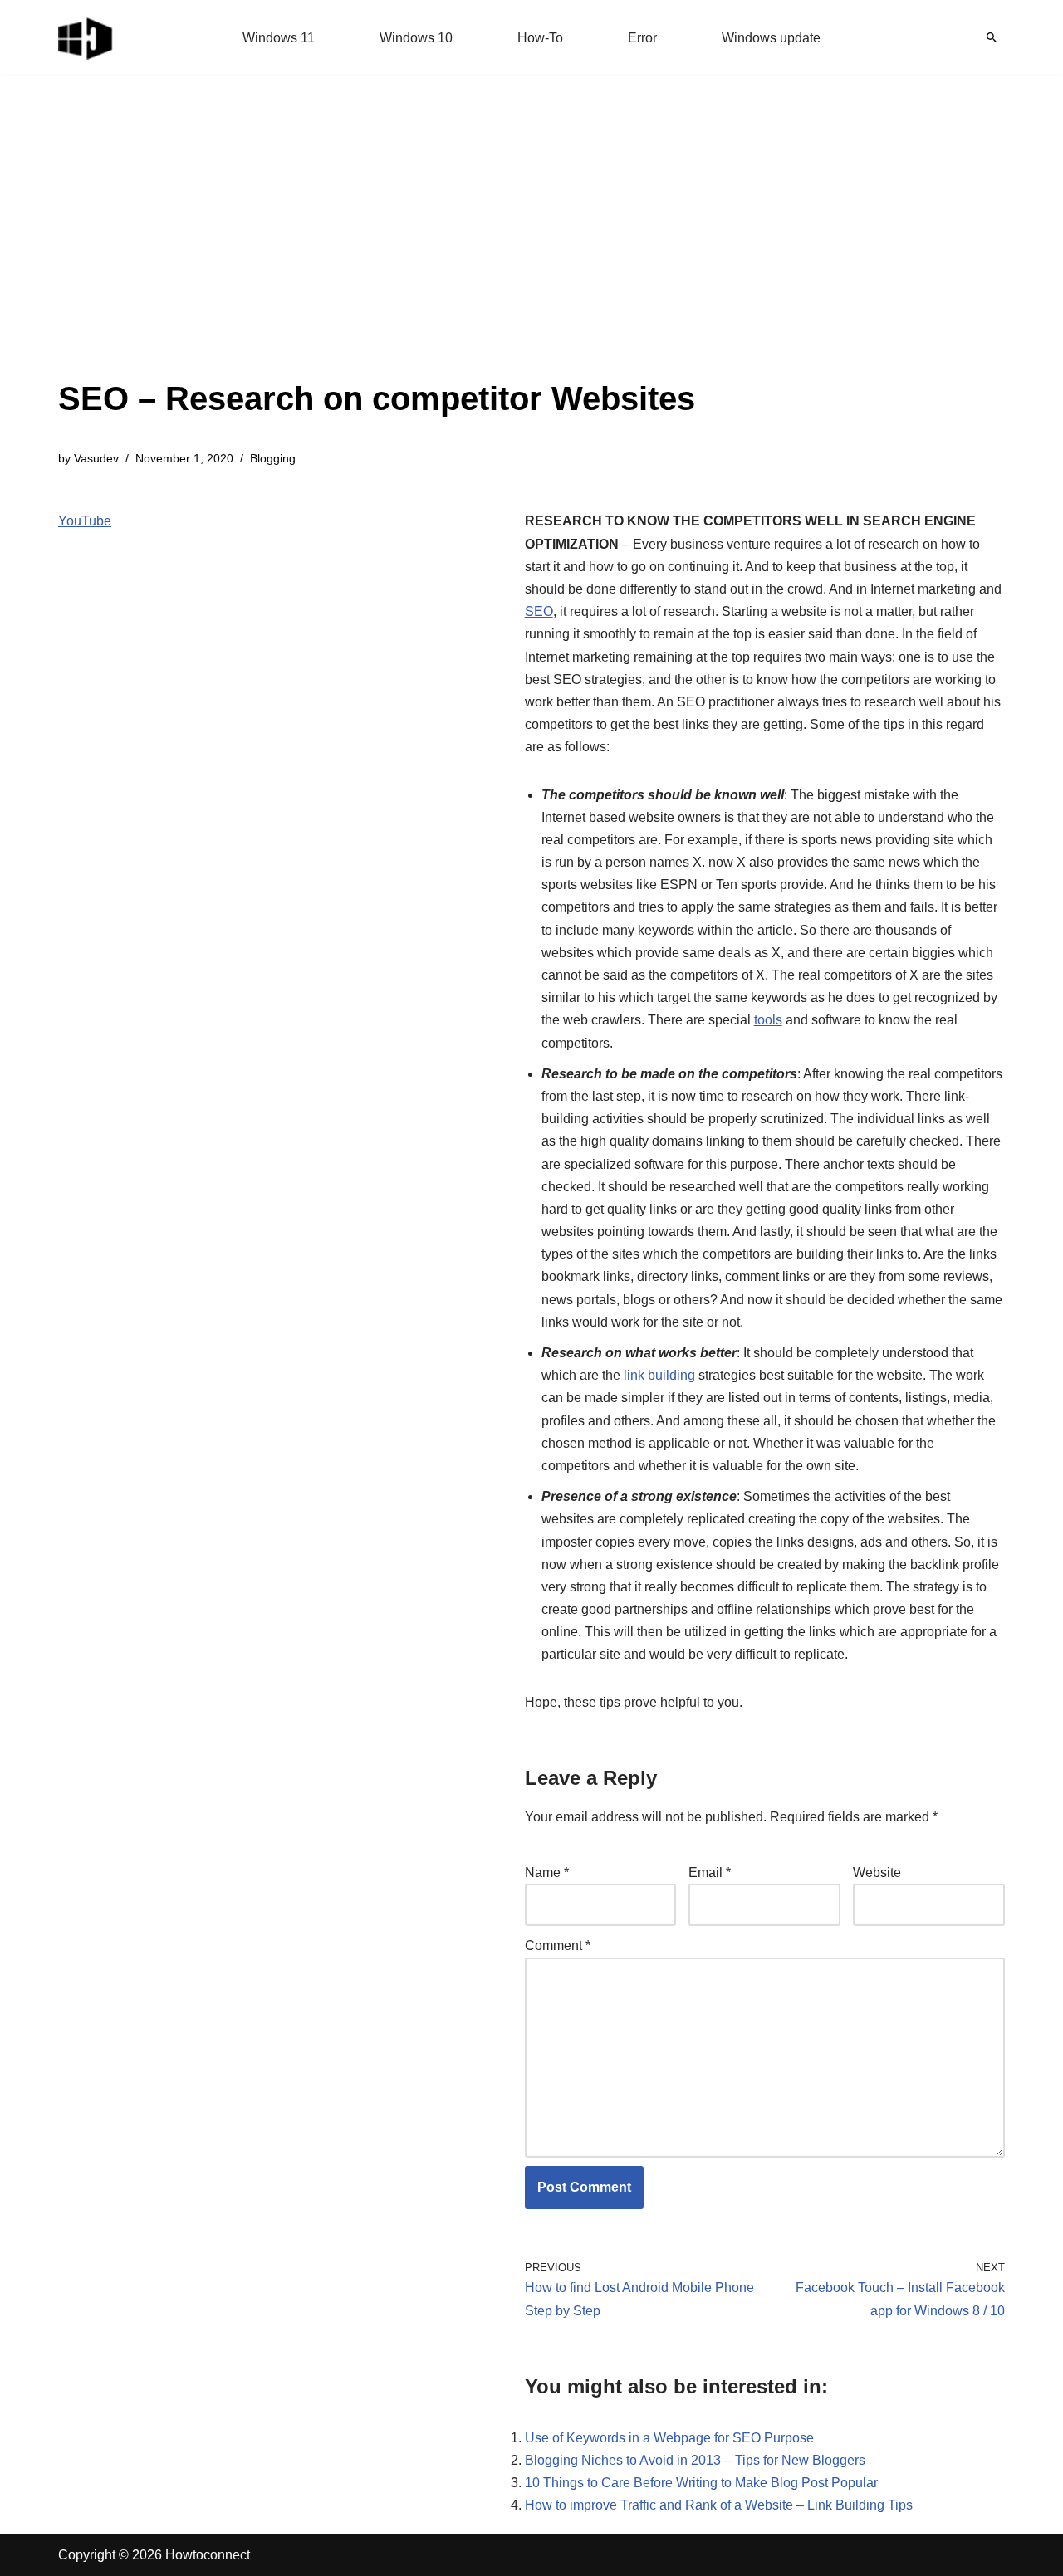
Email (710, 1872)
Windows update (771, 38)
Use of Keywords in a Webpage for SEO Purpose (669, 2438)
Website (877, 1872)
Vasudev (96, 458)
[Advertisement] (377, 249)
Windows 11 (279, 38)
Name (547, 1872)
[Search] (992, 37)
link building (659, 1375)
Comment (558, 1945)
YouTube (85, 521)
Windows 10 (416, 38)
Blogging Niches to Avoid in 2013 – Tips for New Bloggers (695, 2460)
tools (768, 1020)
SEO (539, 611)
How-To (540, 38)
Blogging (273, 458)
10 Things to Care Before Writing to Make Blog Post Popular (701, 2483)
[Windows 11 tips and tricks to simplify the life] (86, 37)
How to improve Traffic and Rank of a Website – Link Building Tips (719, 2505)
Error (642, 38)
